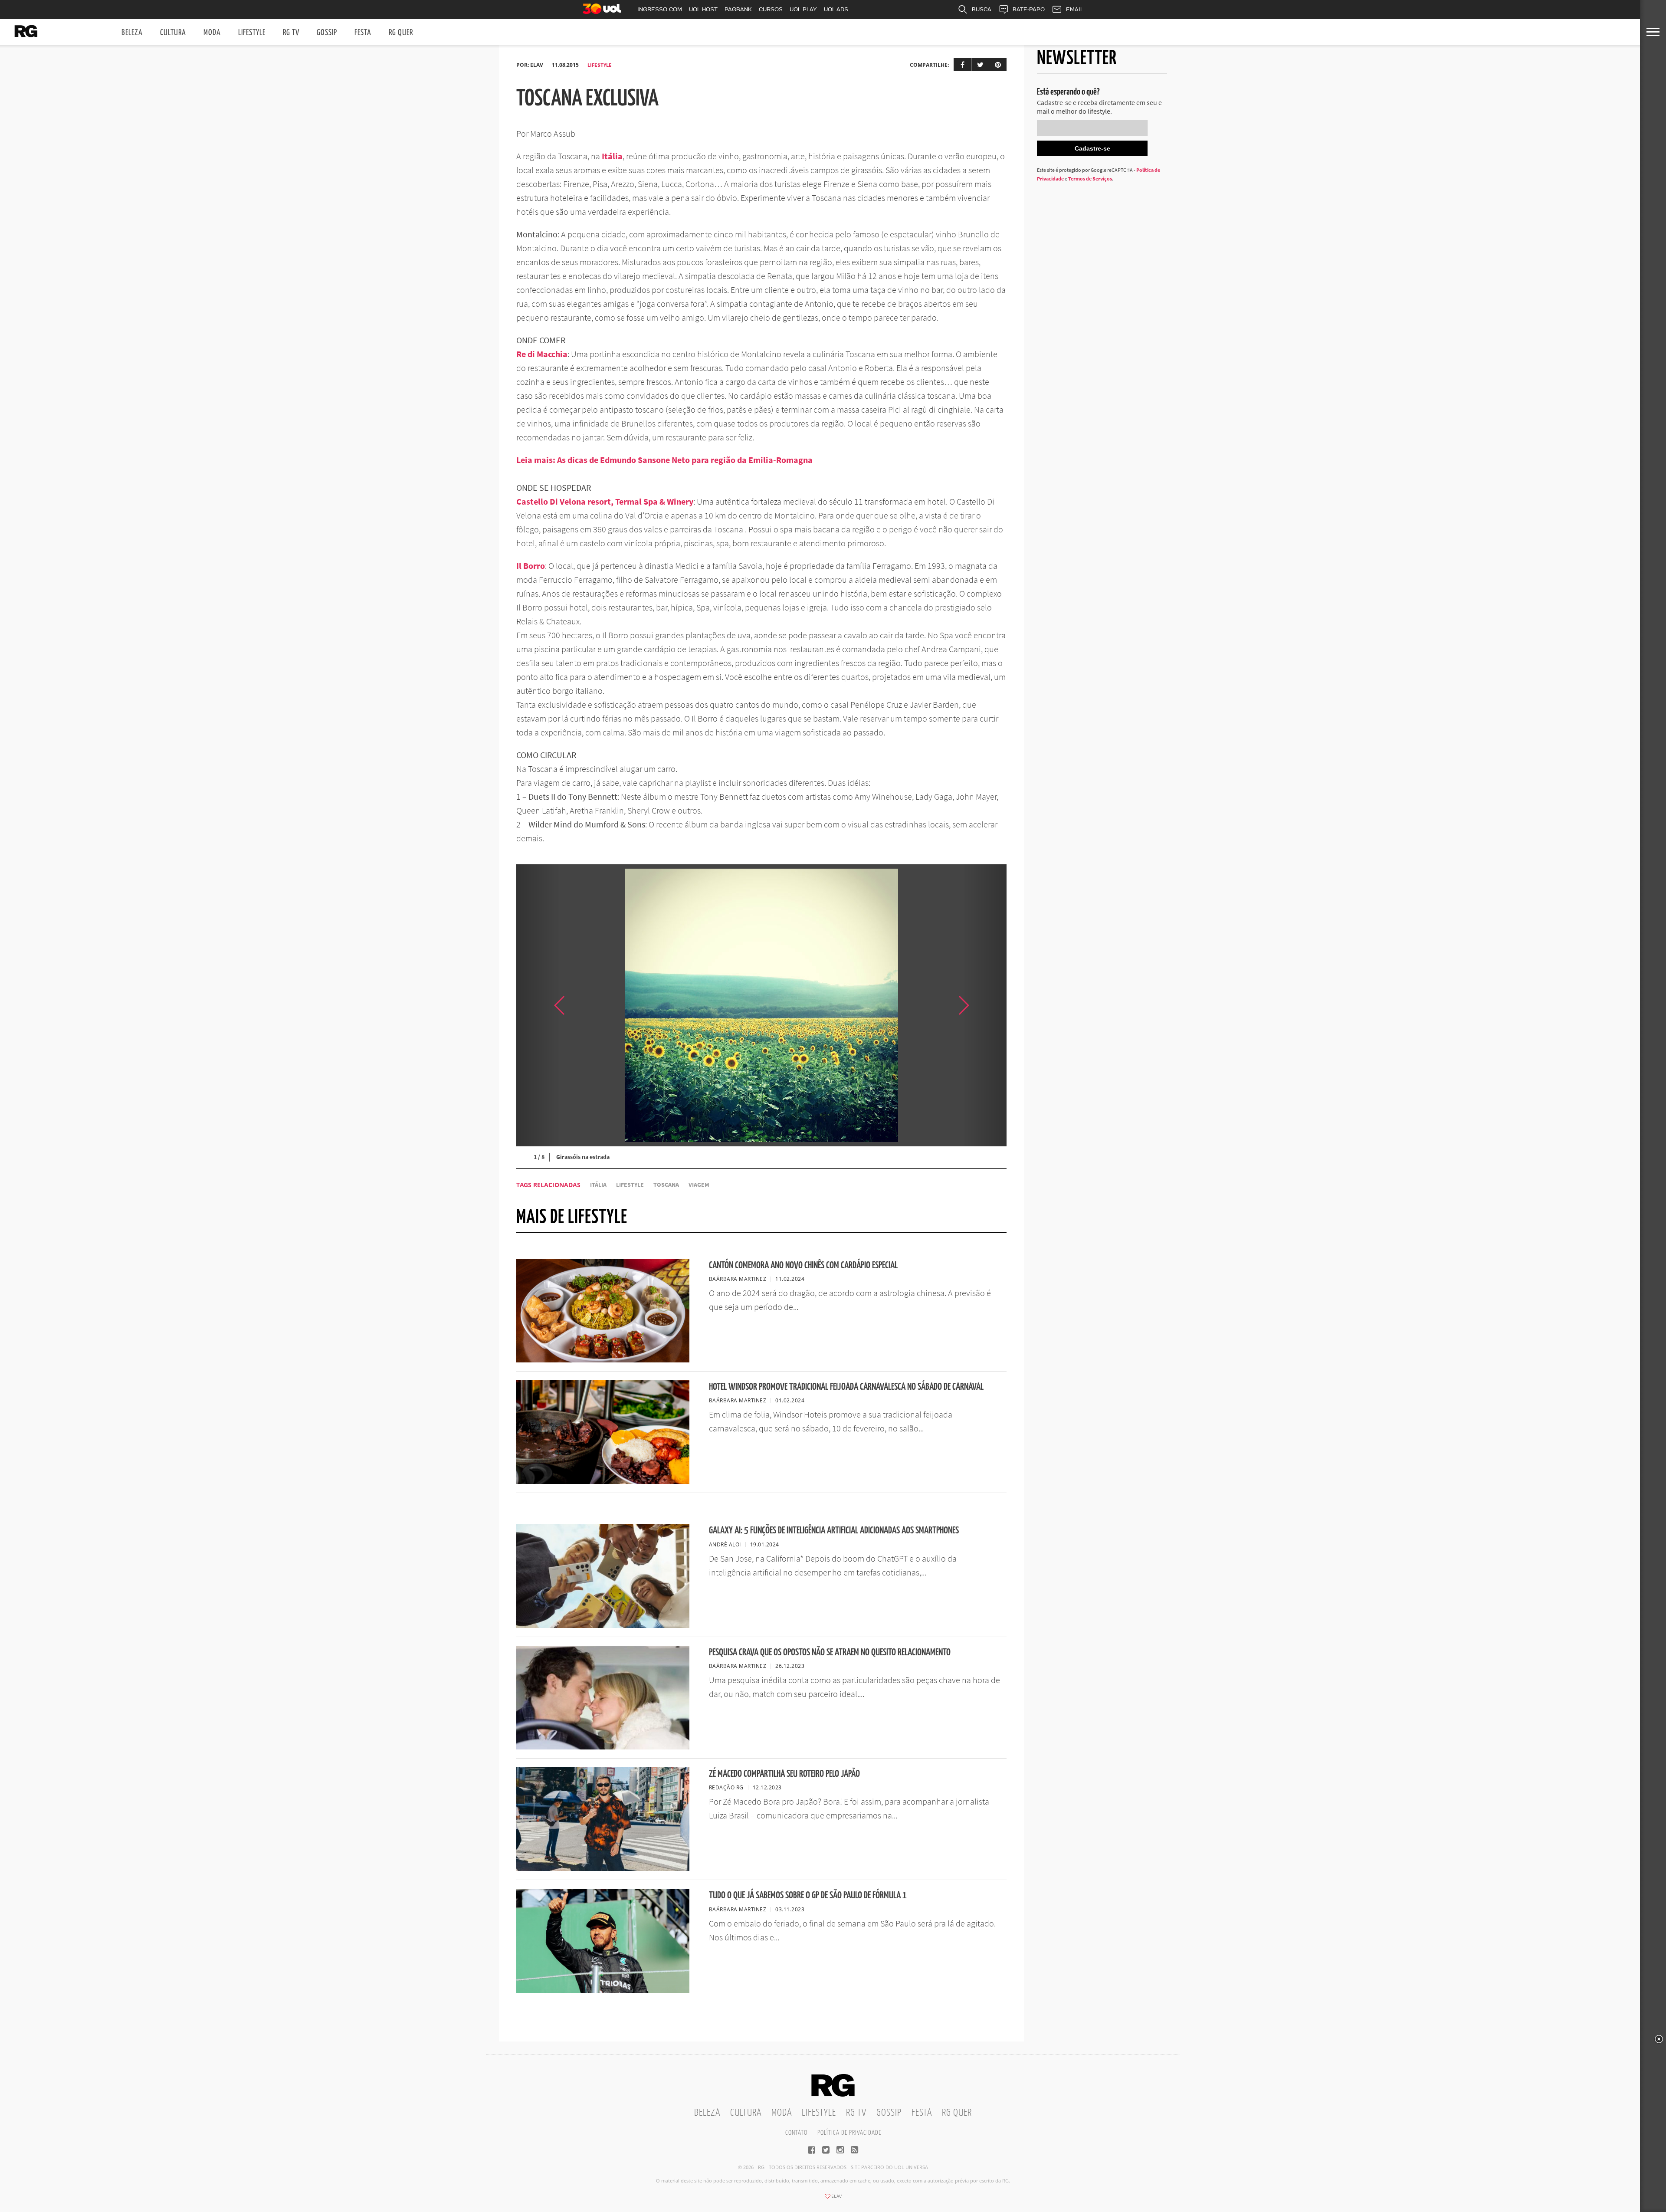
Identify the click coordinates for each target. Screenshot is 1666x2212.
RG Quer (401, 33)
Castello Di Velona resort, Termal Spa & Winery (605, 501)
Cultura (173, 33)
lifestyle (630, 1185)
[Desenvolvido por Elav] (833, 2199)
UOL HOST (703, 9)
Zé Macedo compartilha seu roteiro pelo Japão (784, 1774)
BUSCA (982, 9)
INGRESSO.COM (660, 9)
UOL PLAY (803, 9)
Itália (598, 1185)
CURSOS (771, 9)
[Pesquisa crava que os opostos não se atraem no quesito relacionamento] (603, 1747)
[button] (985, 1005)
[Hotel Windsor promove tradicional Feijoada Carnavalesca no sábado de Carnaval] (603, 1481)
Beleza (132, 33)
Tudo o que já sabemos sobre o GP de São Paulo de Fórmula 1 (808, 1895)
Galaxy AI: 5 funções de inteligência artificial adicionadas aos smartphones (834, 1531)
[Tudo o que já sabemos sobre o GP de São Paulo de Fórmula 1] (603, 1990)
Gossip (327, 33)
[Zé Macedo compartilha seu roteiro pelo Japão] (603, 1868)
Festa (363, 33)
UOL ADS (836, 9)
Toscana (666, 1185)
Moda (212, 33)
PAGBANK (738, 9)
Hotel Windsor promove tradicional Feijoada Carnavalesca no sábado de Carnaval (846, 1387)
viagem (699, 1185)
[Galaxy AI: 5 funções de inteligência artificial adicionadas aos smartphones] (603, 1625)
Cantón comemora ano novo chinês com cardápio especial (803, 1265)
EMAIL (1075, 9)
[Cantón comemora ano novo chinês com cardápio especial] (603, 1360)
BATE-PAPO (1029, 9)
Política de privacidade (849, 2133)
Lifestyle (252, 33)
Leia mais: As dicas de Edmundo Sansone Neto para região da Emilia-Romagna (664, 460)
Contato (796, 2133)
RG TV (291, 33)
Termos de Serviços (1090, 179)
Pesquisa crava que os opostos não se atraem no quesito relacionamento (830, 1652)
